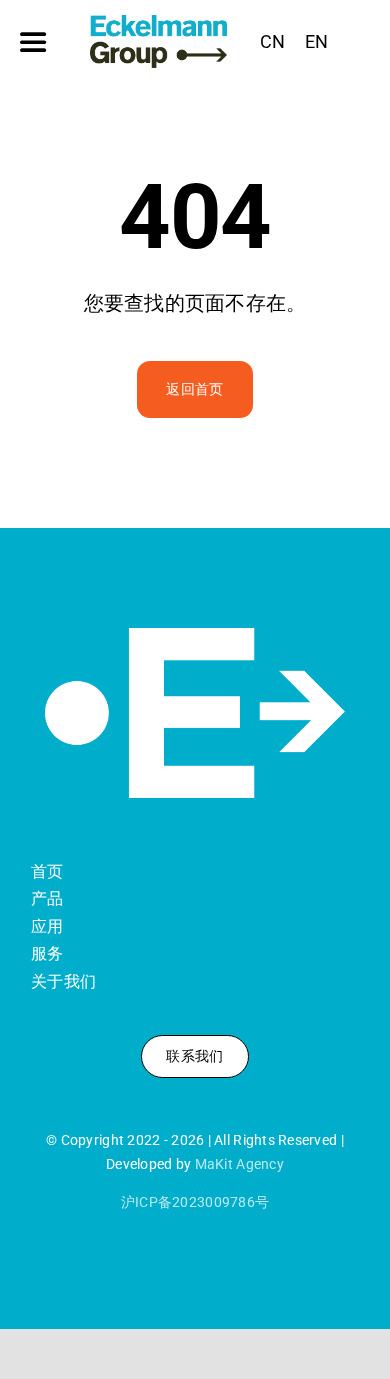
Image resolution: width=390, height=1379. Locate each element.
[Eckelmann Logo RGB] (158, 23)
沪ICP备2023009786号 (195, 1202)
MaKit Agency (239, 1164)
